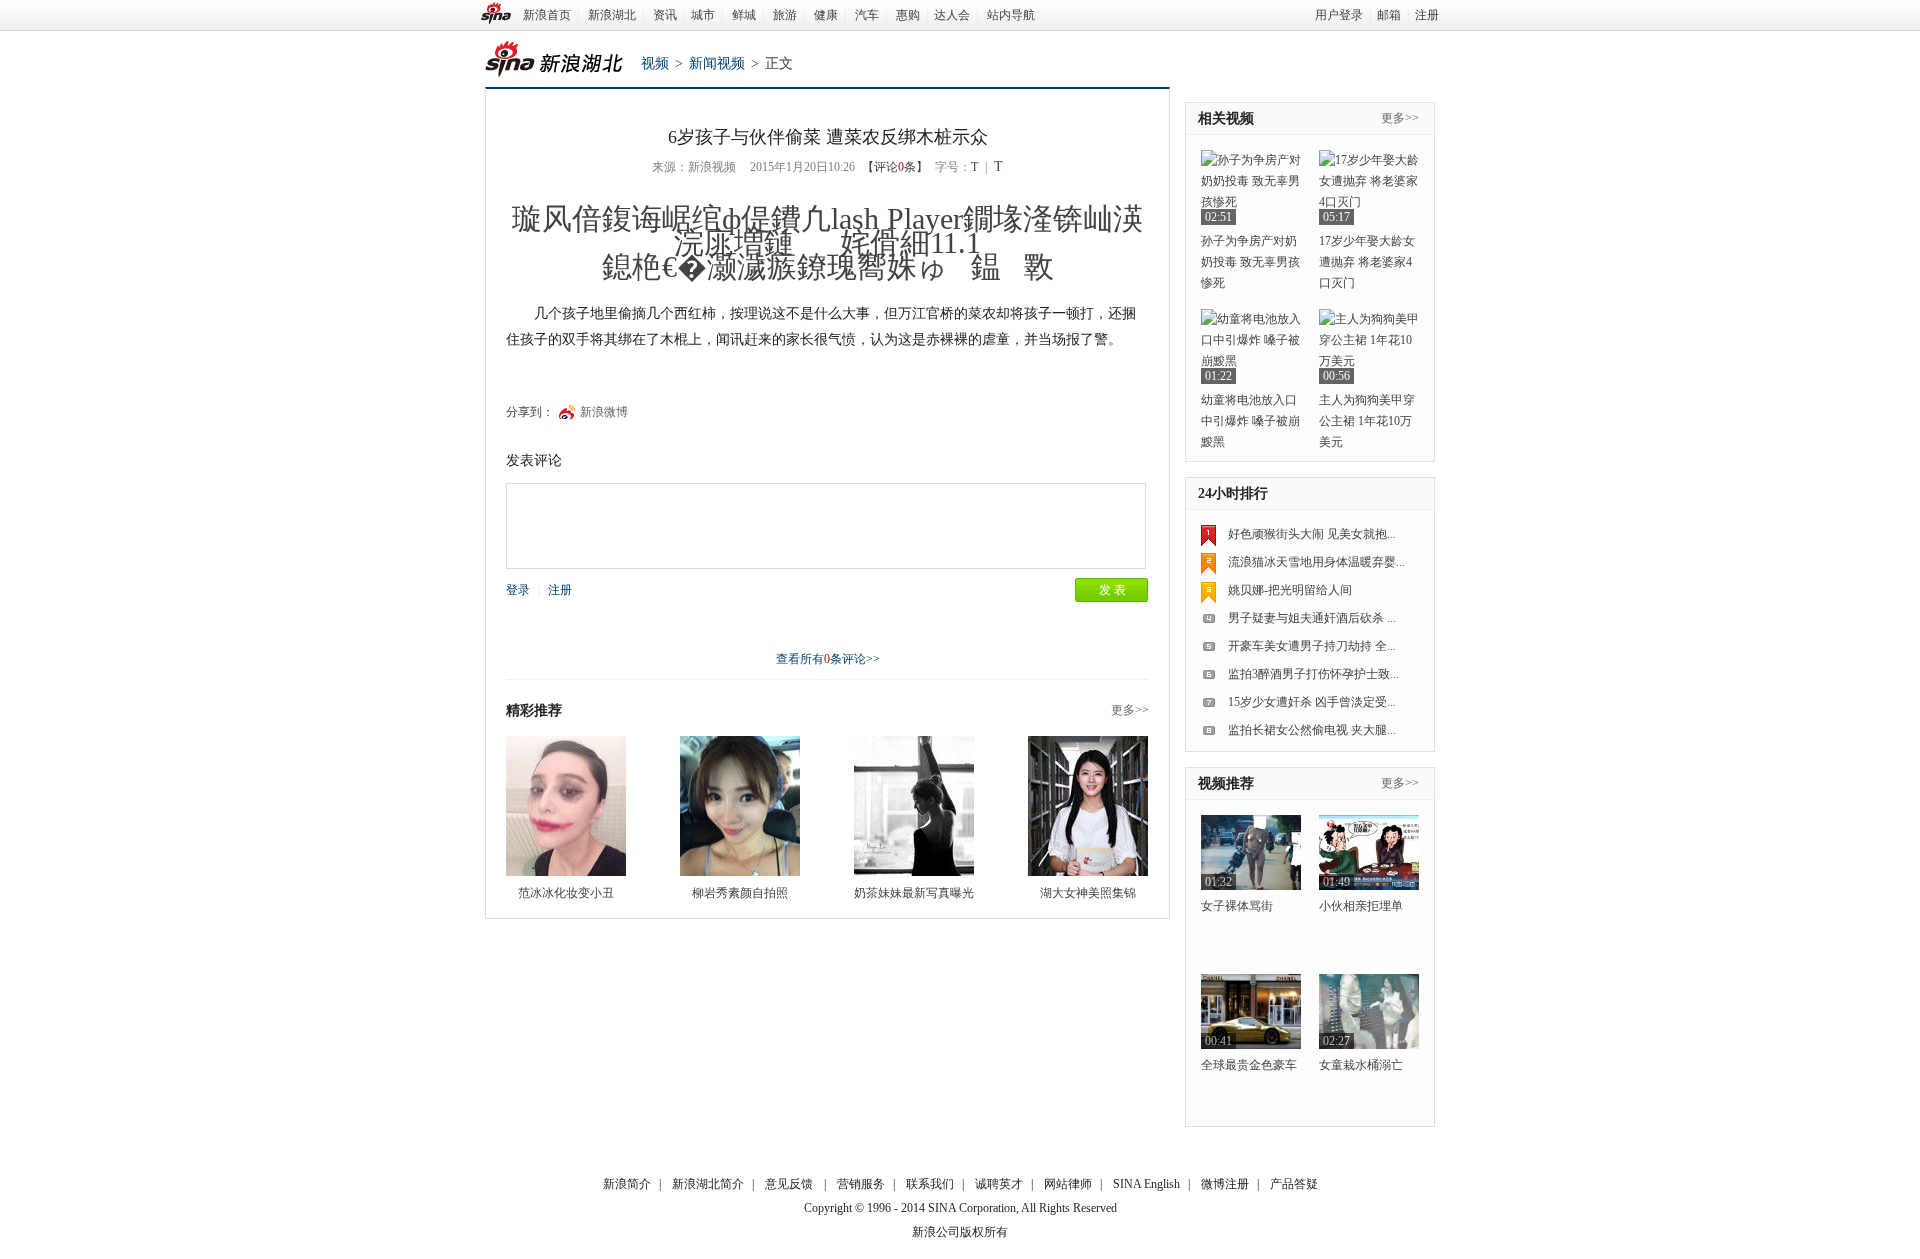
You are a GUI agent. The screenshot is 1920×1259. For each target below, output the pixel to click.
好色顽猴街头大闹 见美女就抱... (1312, 534)
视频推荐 (1226, 783)
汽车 (867, 15)
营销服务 (861, 1184)
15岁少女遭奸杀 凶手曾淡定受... (1312, 702)
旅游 (785, 15)
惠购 (908, 15)
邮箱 (1389, 15)
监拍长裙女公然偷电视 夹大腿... (1312, 730)
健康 (826, 15)
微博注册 (1225, 1184)
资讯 (665, 15)
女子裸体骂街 (1237, 906)
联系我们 (930, 1184)
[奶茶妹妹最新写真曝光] (914, 806)
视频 (655, 63)
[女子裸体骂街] (1251, 852)
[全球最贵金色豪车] (1251, 1011)
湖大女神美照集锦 (1088, 893)
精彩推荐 (534, 710)
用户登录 (1339, 15)
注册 (1427, 15)
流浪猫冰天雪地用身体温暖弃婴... (1316, 562)
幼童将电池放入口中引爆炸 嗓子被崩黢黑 (1250, 421)
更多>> (1130, 710)
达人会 (952, 15)
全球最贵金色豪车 (1249, 1065)
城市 (703, 15)
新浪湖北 (612, 15)
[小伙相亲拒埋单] (1369, 852)
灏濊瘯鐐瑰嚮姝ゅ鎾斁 (880, 266)
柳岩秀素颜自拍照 (740, 893)
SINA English (1146, 1184)
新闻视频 (717, 63)
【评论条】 (895, 167)
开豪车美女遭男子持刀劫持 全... (1312, 646)
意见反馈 (789, 1184)
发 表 (1112, 590)
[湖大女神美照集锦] (1088, 806)
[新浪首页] (496, 13)
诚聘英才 (999, 1184)
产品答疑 (1294, 1184)
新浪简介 (627, 1184)
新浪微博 (604, 412)
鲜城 (744, 15)
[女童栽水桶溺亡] (1369, 1011)
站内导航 (1011, 15)
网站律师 (1068, 1184)
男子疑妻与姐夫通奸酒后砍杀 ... (1312, 618)
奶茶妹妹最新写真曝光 (914, 893)
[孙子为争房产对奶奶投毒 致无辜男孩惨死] (1251, 187)
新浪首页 (547, 15)
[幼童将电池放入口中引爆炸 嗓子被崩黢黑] (1251, 346)
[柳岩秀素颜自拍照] (740, 806)
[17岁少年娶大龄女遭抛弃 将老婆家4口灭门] (1369, 187)
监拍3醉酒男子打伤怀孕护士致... (1313, 674)
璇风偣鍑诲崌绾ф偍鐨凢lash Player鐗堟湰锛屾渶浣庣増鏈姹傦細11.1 (827, 230)
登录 (518, 590)
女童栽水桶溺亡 (1361, 1065)
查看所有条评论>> (828, 659)
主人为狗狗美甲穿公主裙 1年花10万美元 (1367, 421)
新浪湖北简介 (708, 1184)
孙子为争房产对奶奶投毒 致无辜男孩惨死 (1250, 262)
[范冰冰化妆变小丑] (566, 806)
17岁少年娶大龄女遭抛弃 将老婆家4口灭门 (1367, 262)
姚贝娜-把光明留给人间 (1290, 590)
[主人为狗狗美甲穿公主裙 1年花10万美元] (1369, 346)
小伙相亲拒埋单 (1361, 906)
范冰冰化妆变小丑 (566, 893)
